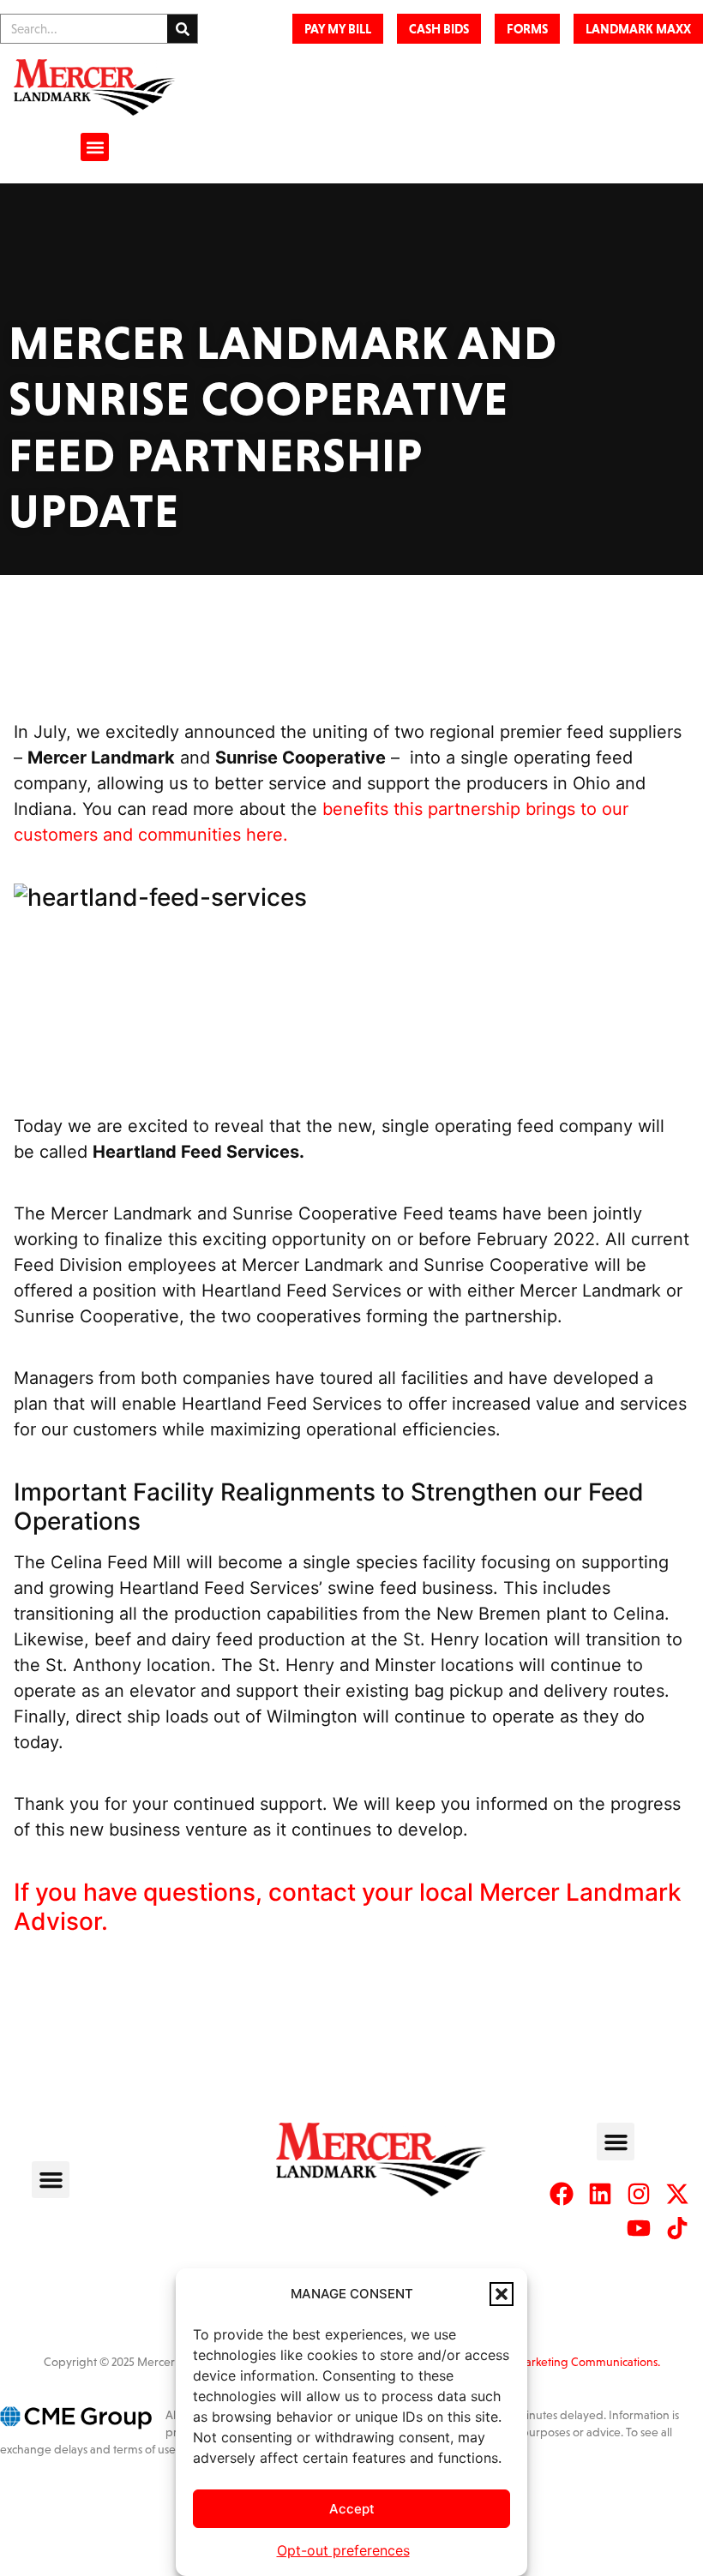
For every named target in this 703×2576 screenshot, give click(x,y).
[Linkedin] (600, 2194)
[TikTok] (677, 2228)
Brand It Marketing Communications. (566, 2362)
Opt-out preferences (343, 2550)
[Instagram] (639, 2194)
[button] (502, 2294)
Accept (352, 2509)
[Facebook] (562, 2194)
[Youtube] (639, 2228)
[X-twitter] (677, 2194)
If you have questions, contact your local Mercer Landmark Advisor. (348, 1907)
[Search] (182, 29)
